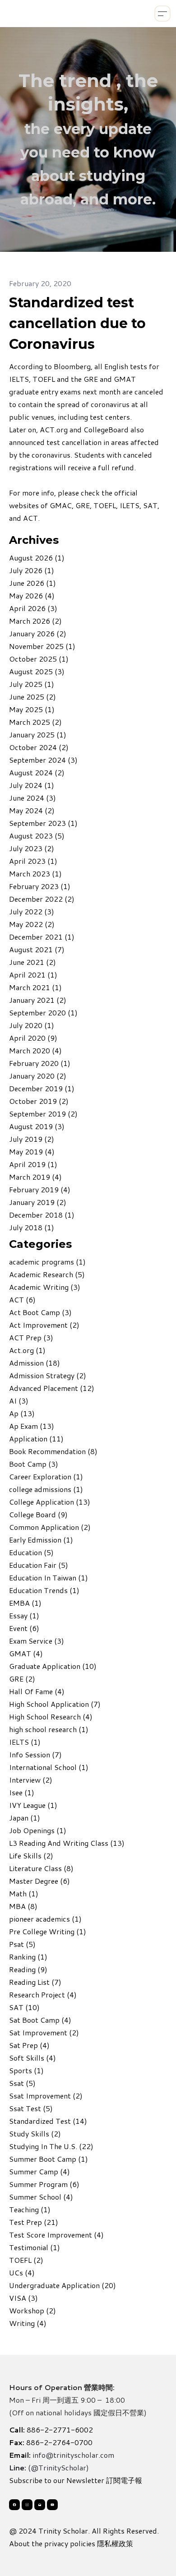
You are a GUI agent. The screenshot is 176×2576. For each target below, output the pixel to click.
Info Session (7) (35, 1754)
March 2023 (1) (35, 873)
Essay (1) (24, 1615)
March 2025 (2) (35, 722)
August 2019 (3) (37, 1126)
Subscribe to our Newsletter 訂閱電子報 (76, 2480)
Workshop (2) (32, 2310)
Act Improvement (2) (44, 1325)
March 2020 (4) (35, 1050)
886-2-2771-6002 (60, 2430)
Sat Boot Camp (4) (40, 2020)
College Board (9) (38, 1514)
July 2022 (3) (32, 911)
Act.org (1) (27, 1350)
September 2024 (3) (43, 760)
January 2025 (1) (38, 734)
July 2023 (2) (32, 848)
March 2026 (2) (35, 621)
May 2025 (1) (32, 709)
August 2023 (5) (37, 836)
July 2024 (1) (32, 785)
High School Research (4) (51, 1717)
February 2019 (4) (40, 1189)
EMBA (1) (25, 1603)
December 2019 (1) (42, 1088)
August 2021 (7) (37, 949)
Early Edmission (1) (41, 1540)
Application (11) (36, 1439)
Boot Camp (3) (34, 1464)
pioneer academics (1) (45, 1919)
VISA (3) (23, 2298)
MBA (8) (23, 1906)
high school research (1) (49, 1729)
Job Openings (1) (38, 1830)
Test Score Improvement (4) (56, 2235)
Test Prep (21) (34, 2222)
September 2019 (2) (43, 1114)
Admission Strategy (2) (48, 1375)
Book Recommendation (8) (53, 1451)
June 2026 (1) (32, 583)
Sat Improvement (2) (44, 2032)
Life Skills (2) (31, 1856)
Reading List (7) (35, 1982)
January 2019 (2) (38, 1202)
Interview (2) (31, 1780)
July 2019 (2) (32, 1139)
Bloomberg (72, 366)
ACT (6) (22, 1300)
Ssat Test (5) (31, 2108)
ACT (30, 518)
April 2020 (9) (33, 1038)
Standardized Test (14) (48, 2121)
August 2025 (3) (37, 671)
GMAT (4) (26, 1653)
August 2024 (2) (37, 772)
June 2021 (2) (32, 962)
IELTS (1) (25, 1742)
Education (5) (31, 1552)
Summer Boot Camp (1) (49, 2159)
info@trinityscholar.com (73, 2455)
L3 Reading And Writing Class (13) (67, 1843)
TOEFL (105, 505)
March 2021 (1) (35, 987)
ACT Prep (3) (31, 1337)
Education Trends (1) (44, 1590)
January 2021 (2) (38, 1000)
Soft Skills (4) (32, 2058)
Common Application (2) (50, 1527)
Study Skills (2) (35, 2134)
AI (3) (19, 1401)
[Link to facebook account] (14, 2505)
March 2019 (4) (35, 1177)
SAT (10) (24, 2007)
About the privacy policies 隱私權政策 (71, 2543)
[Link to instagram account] (27, 2505)
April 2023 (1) (33, 861)
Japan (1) (25, 1818)
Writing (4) (28, 2323)
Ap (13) (22, 1413)
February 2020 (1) (40, 1063)
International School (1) (49, 1767)
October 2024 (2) (39, 747)
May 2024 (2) (32, 810)
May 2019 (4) (32, 1151)
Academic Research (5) (47, 1274)
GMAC (61, 505)
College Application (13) (50, 1502)
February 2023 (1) (40, 886)
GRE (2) (22, 1679)
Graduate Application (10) (53, 1666)
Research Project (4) (43, 1995)
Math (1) (24, 1893)
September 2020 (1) (43, 1012)
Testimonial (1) (35, 2247)
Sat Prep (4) (29, 2045)
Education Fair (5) (39, 1565)
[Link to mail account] (40, 2505)
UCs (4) (22, 2273)
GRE (83, 505)
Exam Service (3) (37, 1641)
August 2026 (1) (37, 558)
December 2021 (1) (42, 937)
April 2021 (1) (33, 975)
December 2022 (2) (42, 899)
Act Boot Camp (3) (40, 1312)
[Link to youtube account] (52, 2505)
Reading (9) (28, 1969)
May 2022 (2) (32, 924)
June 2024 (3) (32, 798)
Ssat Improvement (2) (46, 2096)
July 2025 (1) (32, 684)
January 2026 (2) (38, 633)
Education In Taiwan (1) (49, 1578)
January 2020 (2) (38, 1076)
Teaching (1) (30, 2209)
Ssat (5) (22, 2083)
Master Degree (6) (39, 1881)
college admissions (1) (46, 1489)
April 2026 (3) (33, 608)
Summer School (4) (41, 2197)
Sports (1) (26, 2070)
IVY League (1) (33, 1805)
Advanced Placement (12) (52, 1388)
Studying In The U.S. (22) (51, 2146)
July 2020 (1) (32, 1025)
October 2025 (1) (39, 659)
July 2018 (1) (32, 1227)
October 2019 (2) (39, 1101)
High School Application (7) (55, 1704)
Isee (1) (22, 1792)
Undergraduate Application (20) (63, 2285)
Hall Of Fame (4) (37, 1691)
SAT (150, 505)
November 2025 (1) (42, 646)
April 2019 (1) (33, 1164)
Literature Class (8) (41, 1868)
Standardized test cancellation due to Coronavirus (77, 323)
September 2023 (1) (43, 823)
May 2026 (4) (32, 595)
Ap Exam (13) (32, 1426)
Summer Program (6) (44, 2184)
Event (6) (24, 1628)
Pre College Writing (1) (48, 1931)
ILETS (130, 505)
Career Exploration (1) (46, 1476)
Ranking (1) (28, 1957)
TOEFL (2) (26, 2260)
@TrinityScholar (58, 2467)
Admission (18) (35, 1363)
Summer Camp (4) (39, 2171)
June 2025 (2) (32, 697)
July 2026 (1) (32, 570)
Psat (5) (22, 1944)
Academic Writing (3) (45, 1287)
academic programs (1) (47, 1262)
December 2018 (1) (42, 1215)
